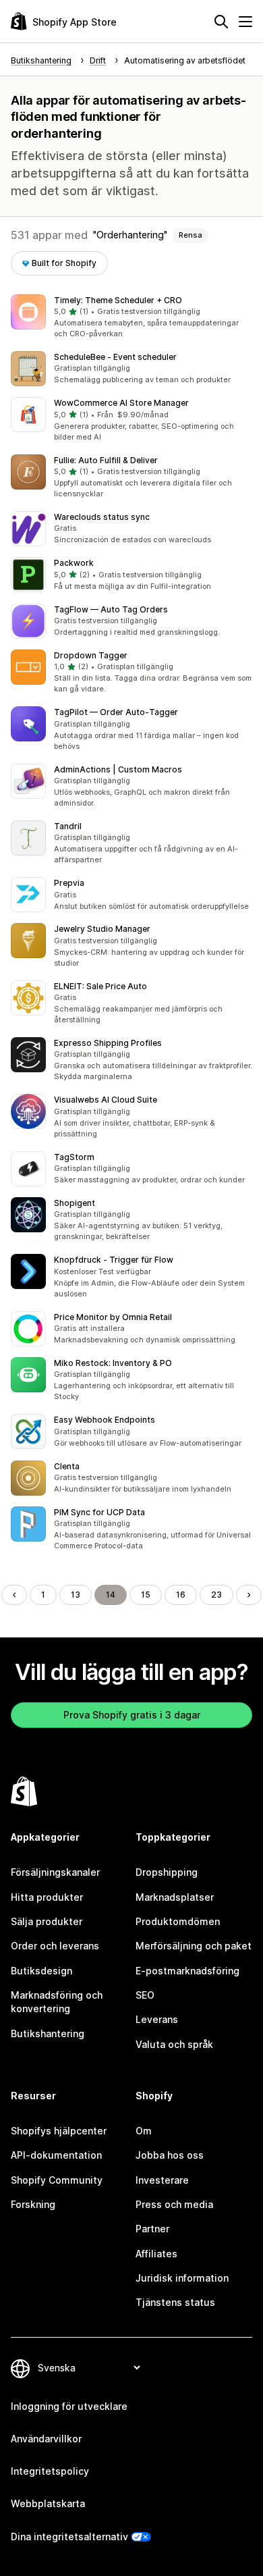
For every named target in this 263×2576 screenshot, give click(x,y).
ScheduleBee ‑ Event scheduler (115, 357)
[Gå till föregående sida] (14, 1595)
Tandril (68, 826)
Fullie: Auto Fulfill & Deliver (106, 460)
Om (144, 2131)
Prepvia (69, 883)
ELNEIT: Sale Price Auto (100, 986)
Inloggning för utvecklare (69, 2406)
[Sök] (221, 22)
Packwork (74, 563)
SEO (145, 1995)
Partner (152, 2229)
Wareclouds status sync (102, 517)
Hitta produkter (47, 1897)
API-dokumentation (56, 2155)
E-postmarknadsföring (187, 1971)
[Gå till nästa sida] (249, 1595)
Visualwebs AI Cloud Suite (106, 1100)
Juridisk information (182, 2278)
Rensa (191, 235)
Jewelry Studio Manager (102, 929)
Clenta (67, 1466)
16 (181, 1595)
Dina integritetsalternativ (69, 2536)
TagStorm (74, 1157)
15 (146, 1595)
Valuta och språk (174, 2044)
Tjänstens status (175, 2302)
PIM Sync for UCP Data (99, 1512)
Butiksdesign (41, 1971)
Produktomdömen (178, 1921)
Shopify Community (57, 2180)
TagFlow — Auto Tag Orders (111, 609)
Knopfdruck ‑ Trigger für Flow (114, 1260)
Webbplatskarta (48, 2503)
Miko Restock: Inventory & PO (113, 1363)
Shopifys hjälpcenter (59, 2131)
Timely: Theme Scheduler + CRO (118, 300)
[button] (131, 317)
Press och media (174, 2204)
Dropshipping (167, 1872)
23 (216, 1595)
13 (76, 1595)
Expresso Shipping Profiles (108, 1043)
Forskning (33, 2204)
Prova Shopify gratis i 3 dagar (132, 1715)
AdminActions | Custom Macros (118, 769)
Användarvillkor (46, 2439)
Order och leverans (55, 1946)
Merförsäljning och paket (194, 1946)
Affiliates (156, 2254)
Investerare (162, 2180)
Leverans (157, 2019)
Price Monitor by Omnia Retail (113, 1317)
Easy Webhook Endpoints (105, 1420)
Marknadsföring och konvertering (57, 2002)
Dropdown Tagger (91, 655)
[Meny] (245, 22)
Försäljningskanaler (55, 1872)
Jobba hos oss (170, 2155)
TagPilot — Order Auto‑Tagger (116, 712)
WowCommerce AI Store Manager (121, 403)
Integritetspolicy (50, 2471)
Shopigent (75, 1203)
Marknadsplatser (175, 1897)
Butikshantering (48, 2033)
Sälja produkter (47, 1921)
